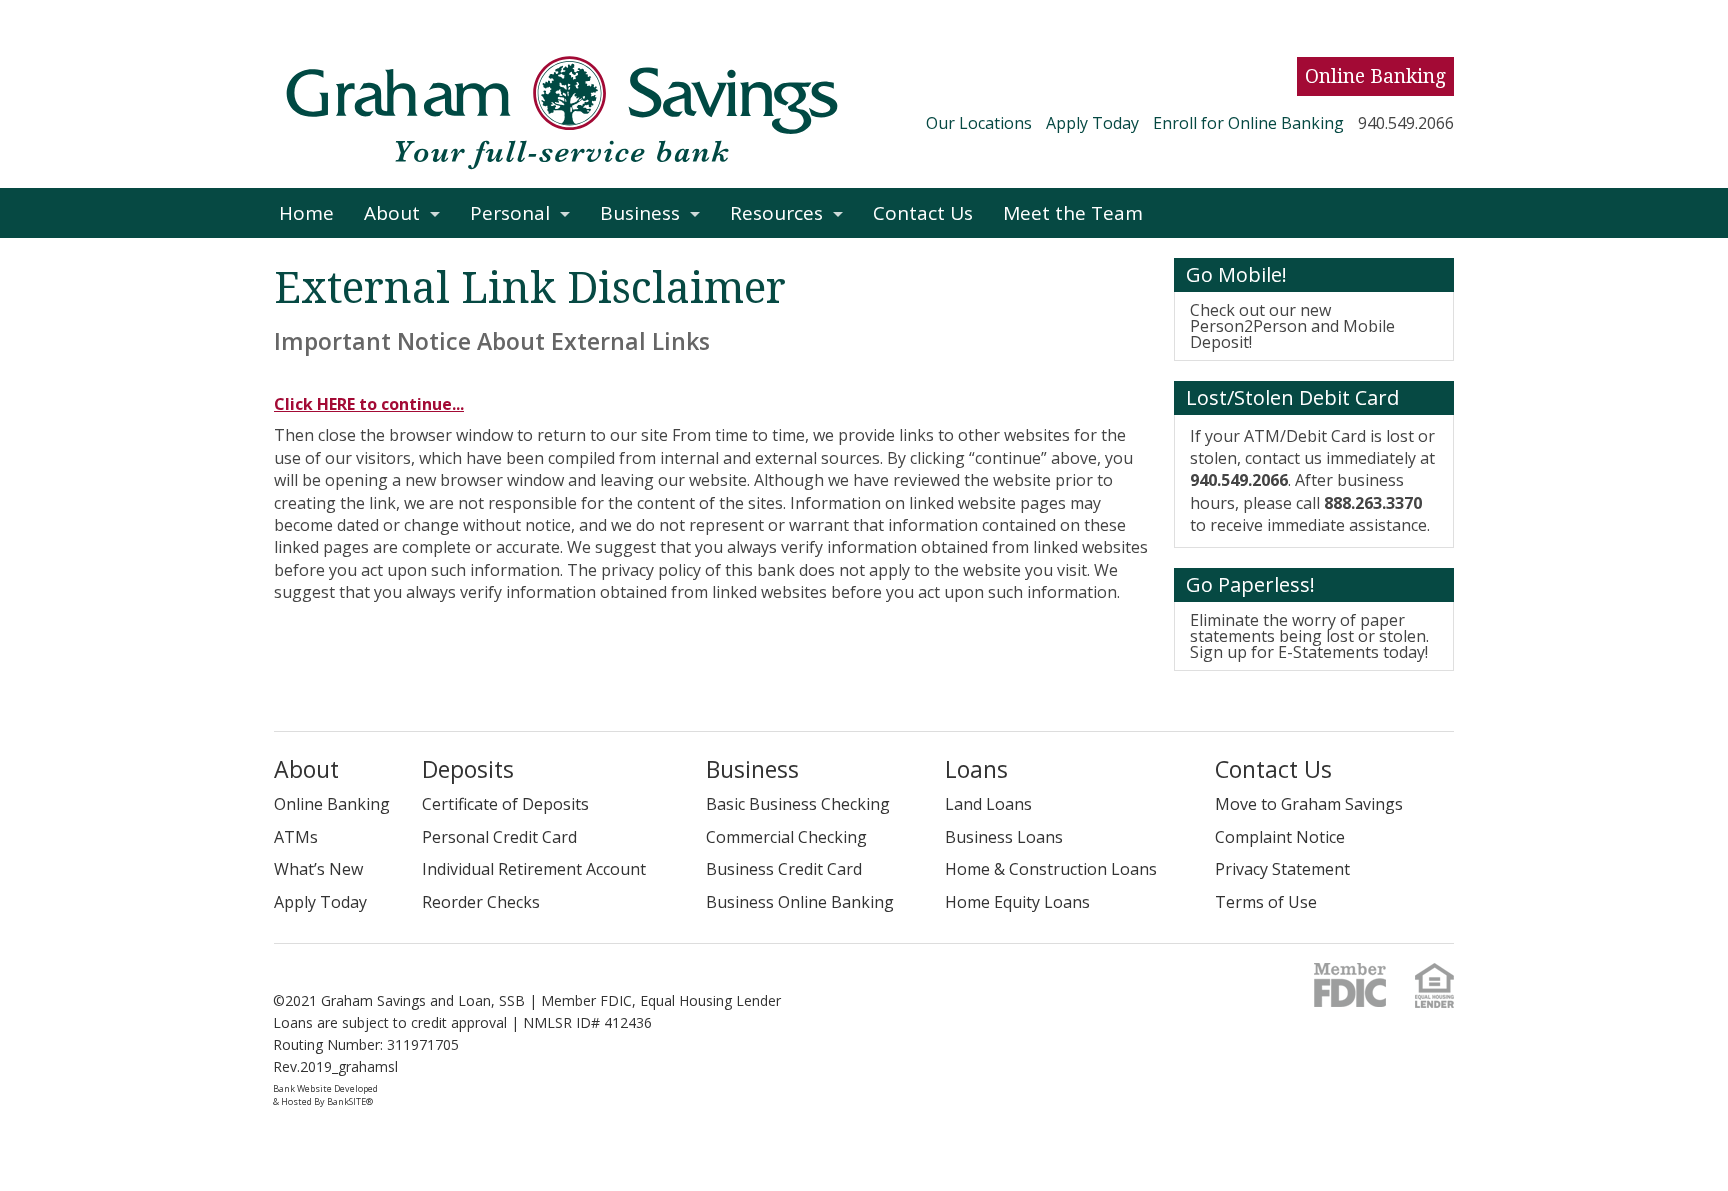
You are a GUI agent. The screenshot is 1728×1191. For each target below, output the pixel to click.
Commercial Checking (786, 837)
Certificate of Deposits (505, 804)
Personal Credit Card (499, 837)
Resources (776, 213)
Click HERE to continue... (369, 404)
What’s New (318, 869)
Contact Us (923, 213)
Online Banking (1375, 76)
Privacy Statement (1282, 869)
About (392, 213)
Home (306, 213)
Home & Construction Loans (1051, 869)
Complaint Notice (1280, 837)
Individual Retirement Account (534, 869)
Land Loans (988, 804)
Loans (976, 769)
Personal (510, 213)
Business (640, 213)
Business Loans (1004, 837)
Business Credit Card (784, 869)
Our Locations (979, 123)
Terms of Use (1266, 902)
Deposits (468, 769)
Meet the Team (1073, 213)
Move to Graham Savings (1309, 804)
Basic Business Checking (798, 804)
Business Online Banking (800, 902)
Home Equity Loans (1017, 902)
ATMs (296, 837)
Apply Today (1092, 123)
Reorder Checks (481, 902)
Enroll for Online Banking (1248, 123)
